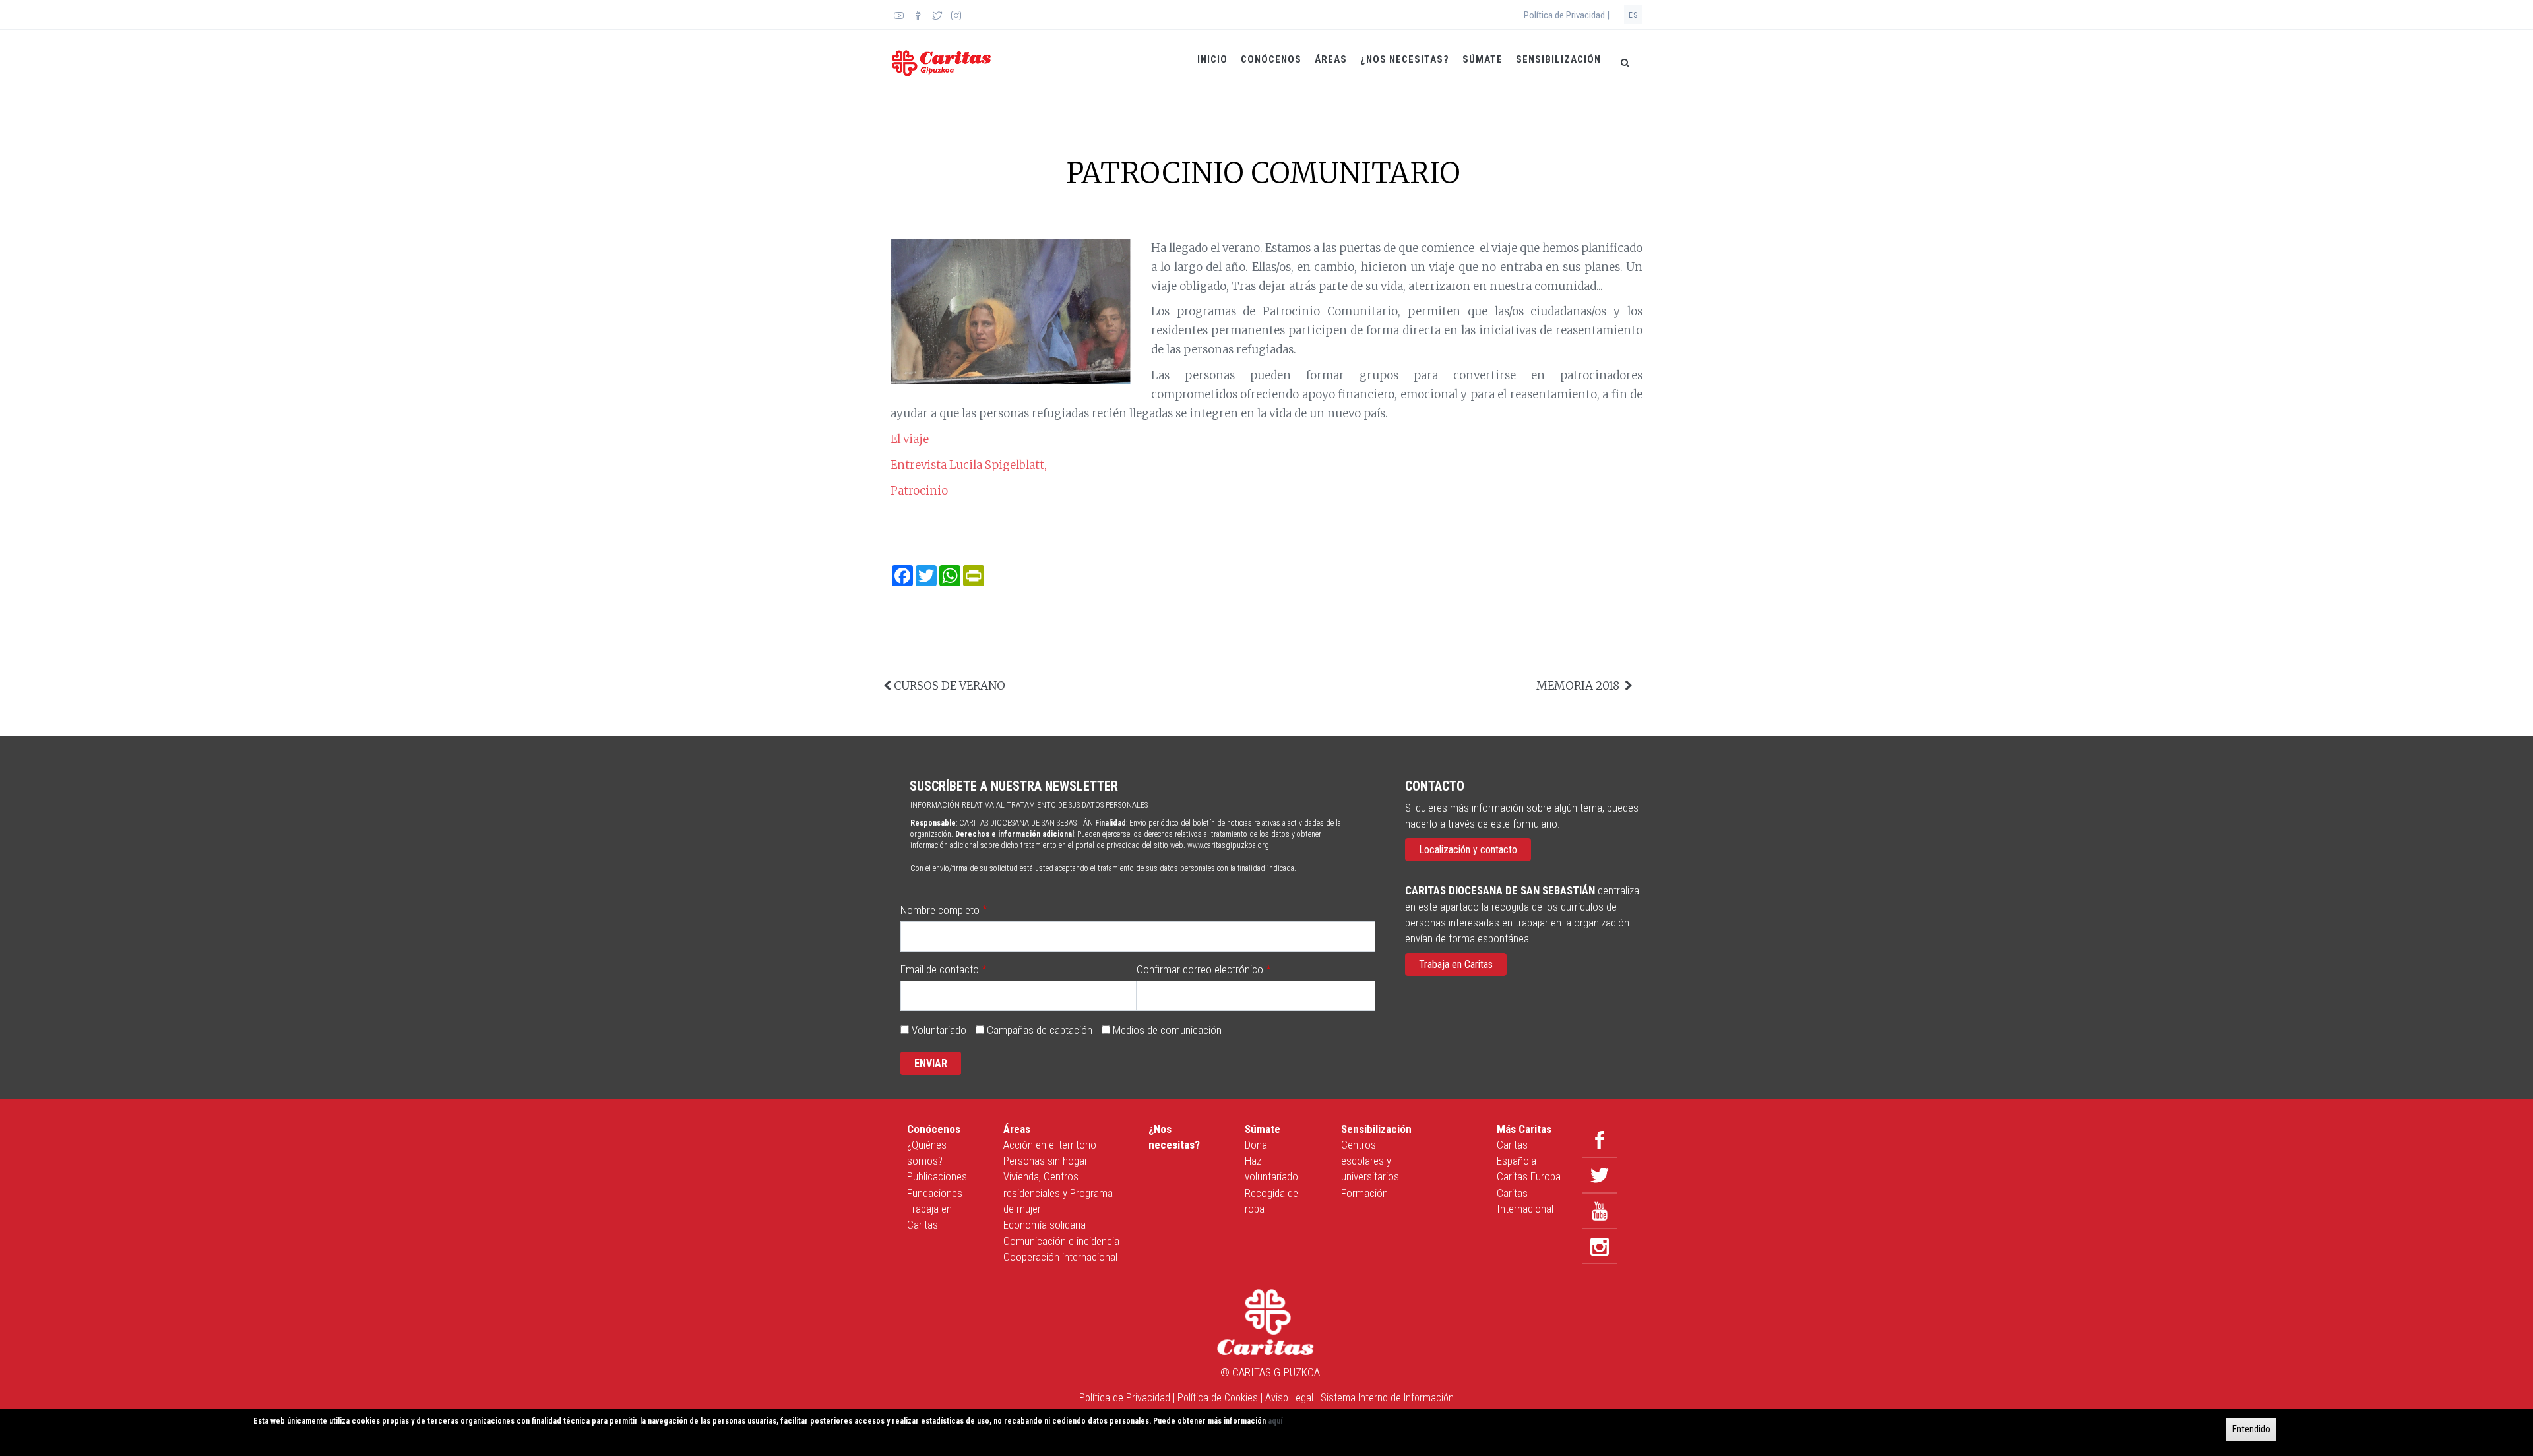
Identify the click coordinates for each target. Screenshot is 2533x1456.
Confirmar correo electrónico (1200, 969)
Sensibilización (1558, 59)
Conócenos (1271, 59)
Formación (1364, 1193)
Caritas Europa (1529, 1176)
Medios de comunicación (1167, 1030)
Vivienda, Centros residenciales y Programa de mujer (1058, 1193)
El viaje (910, 439)
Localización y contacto (1468, 850)
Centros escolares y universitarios (1370, 1161)
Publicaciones (937, 1176)
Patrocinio (919, 491)
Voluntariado (939, 1030)
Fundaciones (935, 1193)
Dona (1256, 1145)
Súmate (1483, 59)
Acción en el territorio (1050, 1145)
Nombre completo (940, 910)
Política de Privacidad (1125, 1398)
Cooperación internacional (1060, 1257)
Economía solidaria (1045, 1225)
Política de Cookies (1218, 1398)
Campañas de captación (1040, 1030)
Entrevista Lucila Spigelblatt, (970, 465)
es (1633, 15)
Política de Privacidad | (1567, 15)
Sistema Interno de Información (1387, 1398)
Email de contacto (940, 969)
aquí (1275, 1421)
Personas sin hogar (1046, 1161)
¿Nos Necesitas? (1405, 59)
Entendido (2251, 1429)
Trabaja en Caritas (1456, 964)
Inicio (1212, 59)
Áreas (1331, 59)
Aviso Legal (1289, 1398)
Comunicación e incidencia (1061, 1241)
